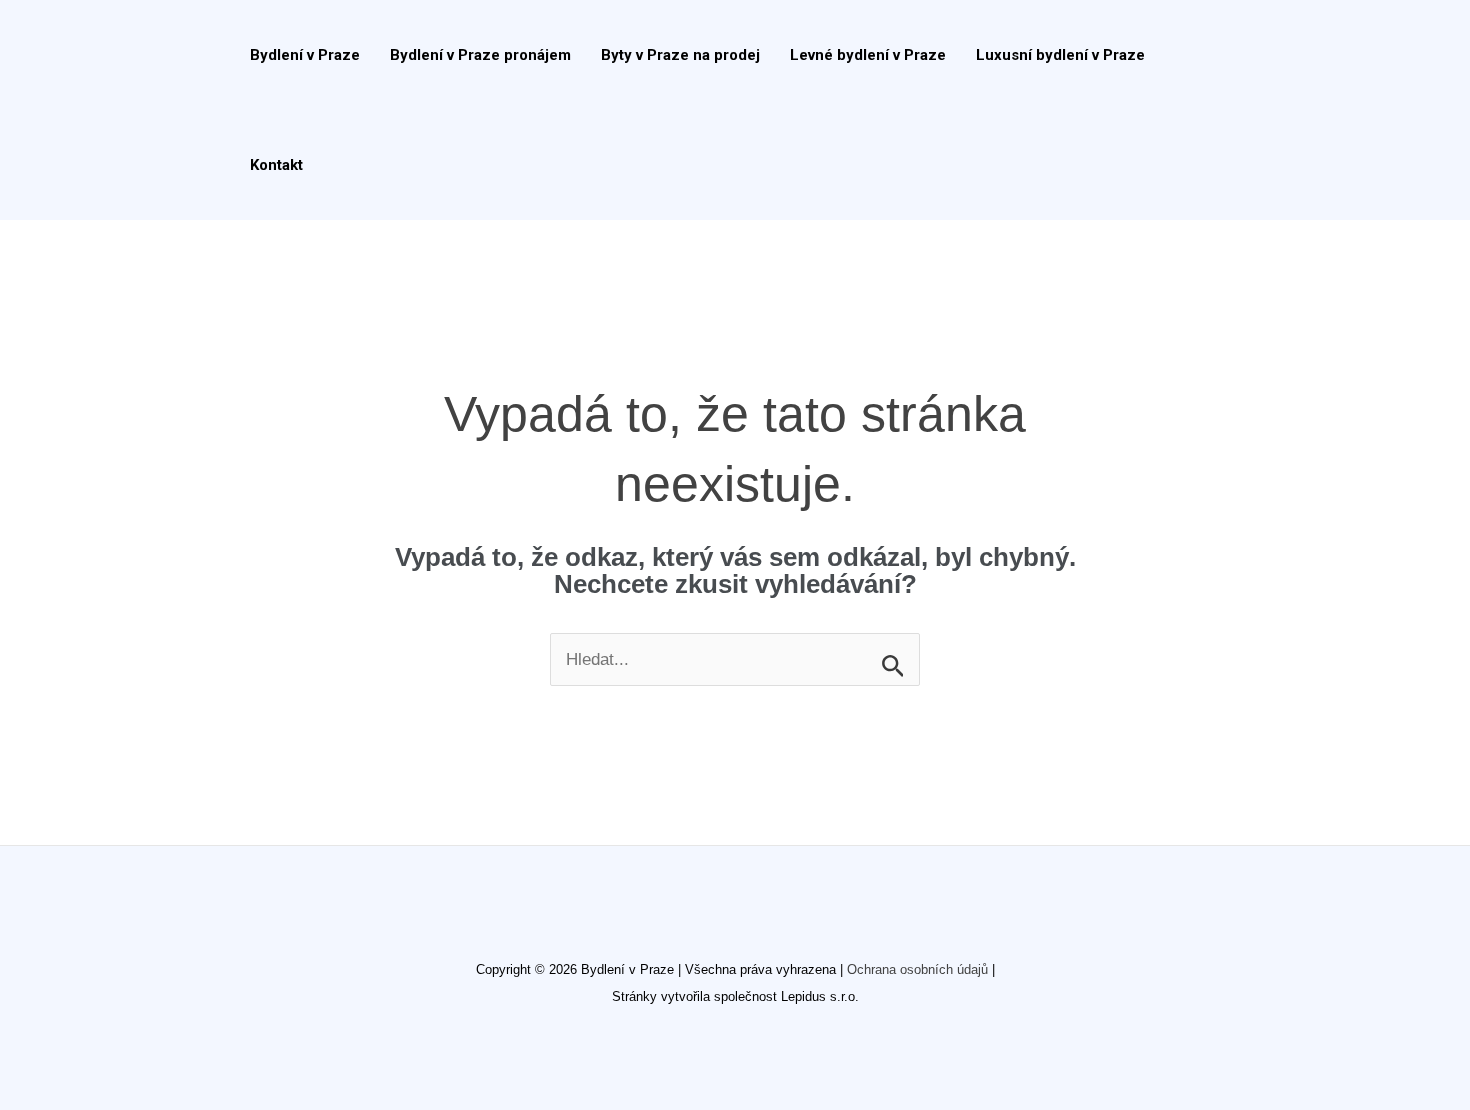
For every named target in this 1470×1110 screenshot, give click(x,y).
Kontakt (276, 165)
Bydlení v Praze (305, 55)
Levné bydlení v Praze (868, 55)
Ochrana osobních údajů (917, 969)
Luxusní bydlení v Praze (1060, 55)
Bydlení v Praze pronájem (480, 55)
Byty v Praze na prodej (680, 55)
